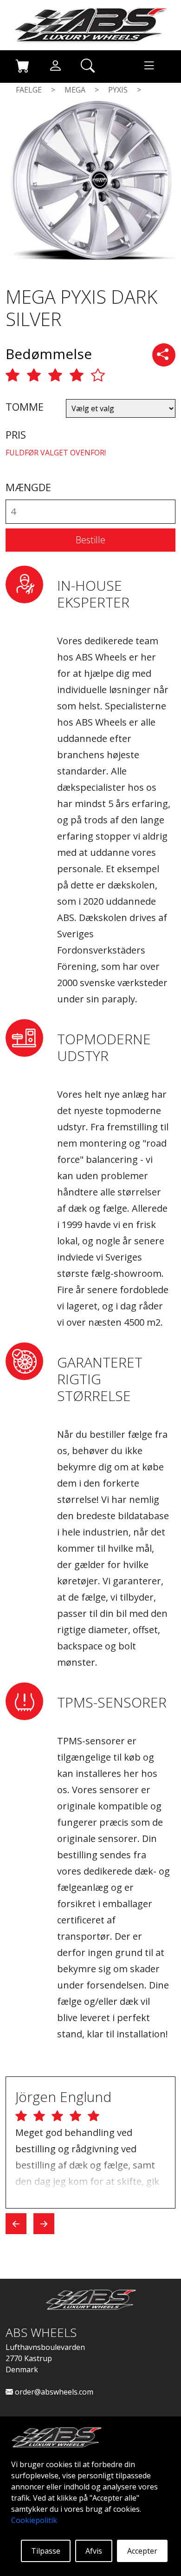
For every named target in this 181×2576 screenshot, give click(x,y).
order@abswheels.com (53, 2392)
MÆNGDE (28, 487)
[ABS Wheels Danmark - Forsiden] (90, 24)
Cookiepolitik (34, 2520)
